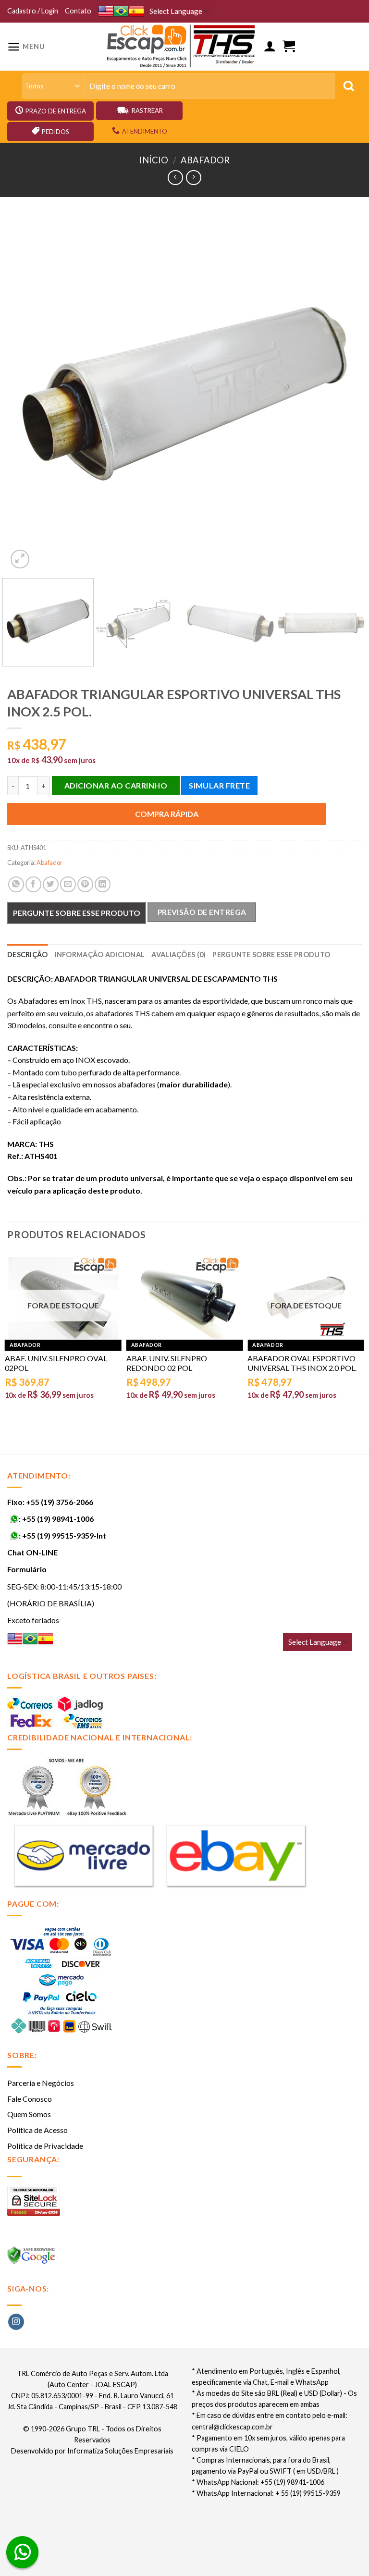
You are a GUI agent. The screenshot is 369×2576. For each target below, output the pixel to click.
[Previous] (26, 394)
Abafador (205, 160)
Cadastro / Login (33, 11)
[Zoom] (20, 559)
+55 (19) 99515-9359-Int (64, 1535)
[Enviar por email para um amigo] (68, 884)
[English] (106, 11)
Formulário (27, 1569)
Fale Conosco (30, 2099)
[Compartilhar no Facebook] (33, 884)
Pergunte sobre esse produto (77, 913)
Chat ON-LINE (32, 1552)
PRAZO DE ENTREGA (56, 111)
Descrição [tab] (28, 955)
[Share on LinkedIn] (103, 884)
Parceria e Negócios (41, 2083)
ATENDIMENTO (145, 131)
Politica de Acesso (37, 2130)
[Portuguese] (121, 11)
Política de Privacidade (45, 2146)
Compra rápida (167, 814)
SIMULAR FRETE (219, 785)
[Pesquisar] (349, 86)
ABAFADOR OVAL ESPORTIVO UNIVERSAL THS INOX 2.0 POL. (302, 1363)
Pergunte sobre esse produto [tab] (271, 955)
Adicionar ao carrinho (116, 785)
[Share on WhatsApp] (16, 884)
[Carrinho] (289, 46)
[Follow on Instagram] (16, 2322)
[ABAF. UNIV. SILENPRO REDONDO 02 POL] (185, 1298)
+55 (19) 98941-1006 (58, 1519)
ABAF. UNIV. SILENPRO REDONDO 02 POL (167, 1363)
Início (154, 160)
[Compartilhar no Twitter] (51, 884)
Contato (78, 11)
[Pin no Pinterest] (85, 884)
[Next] (343, 394)
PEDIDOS (55, 132)
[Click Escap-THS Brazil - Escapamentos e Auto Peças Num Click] (182, 47)
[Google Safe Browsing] (32, 2258)
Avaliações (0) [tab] (178, 955)
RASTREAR (147, 111)
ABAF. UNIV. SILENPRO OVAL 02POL (56, 1363)
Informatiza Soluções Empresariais (120, 2451)
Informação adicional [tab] (100, 955)
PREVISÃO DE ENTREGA (202, 912)
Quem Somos (29, 2114)
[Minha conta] (270, 46)
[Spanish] (136, 11)
